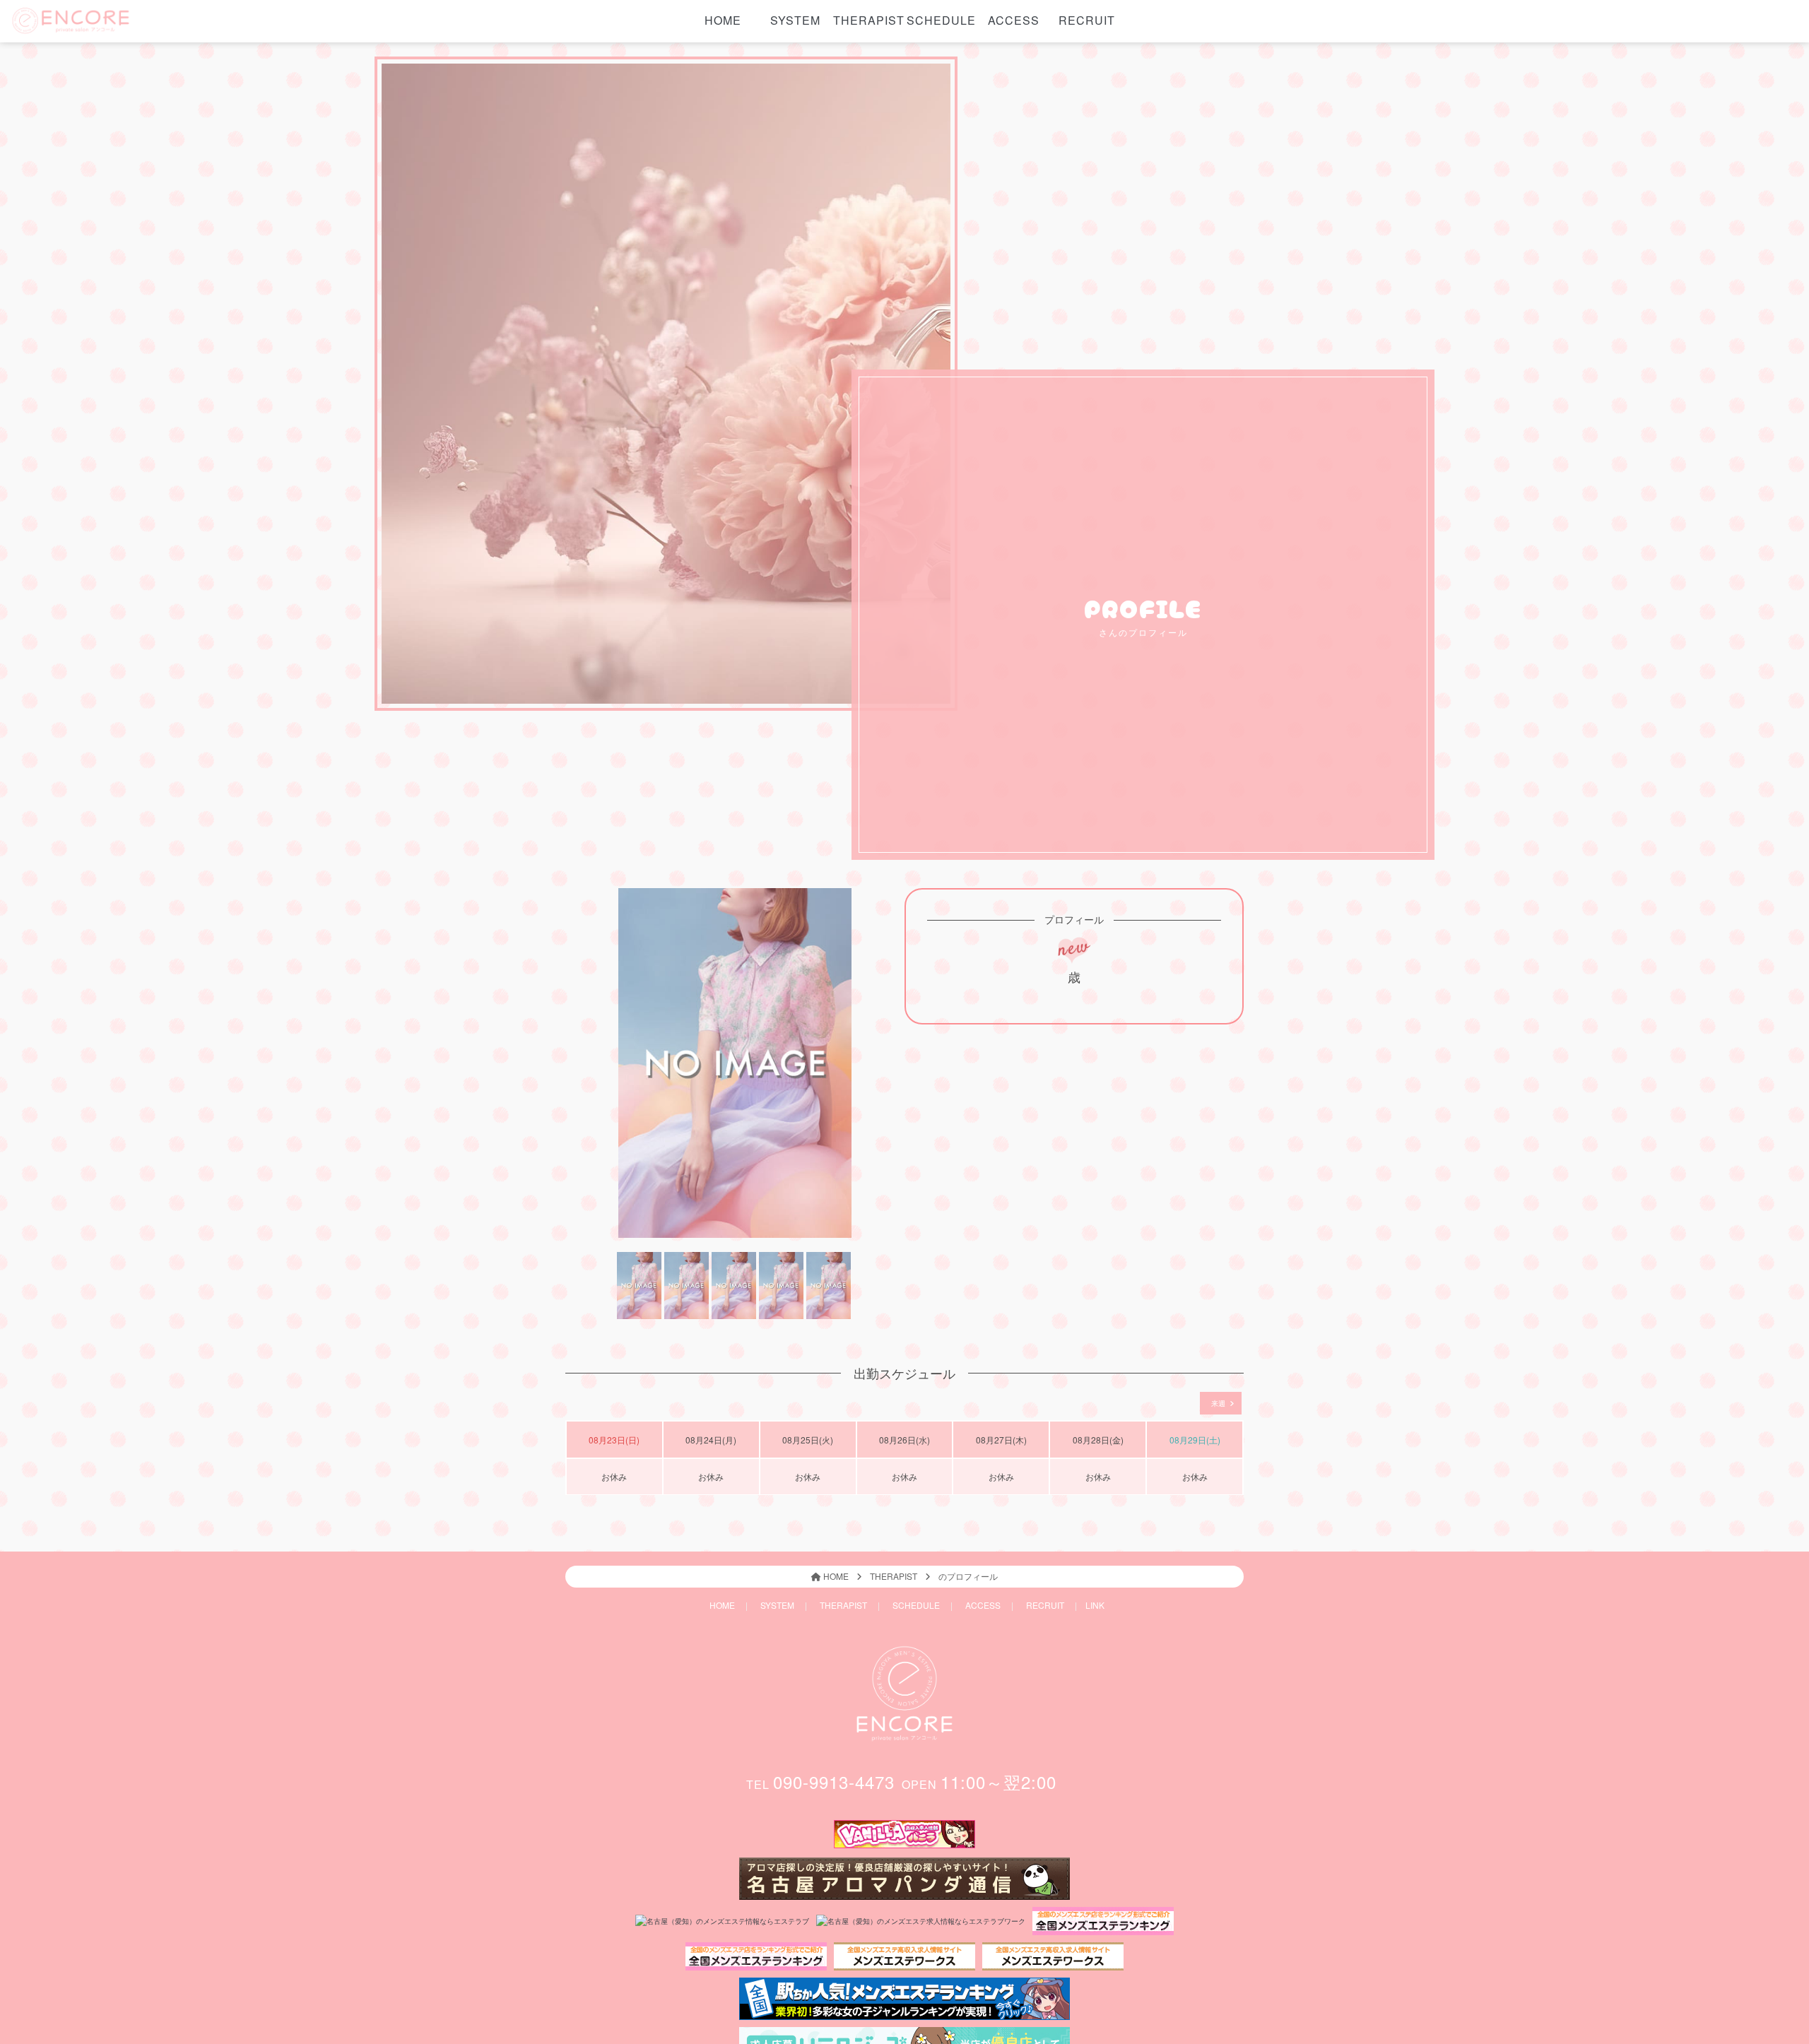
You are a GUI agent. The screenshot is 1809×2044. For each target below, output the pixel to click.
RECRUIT (1087, 20)
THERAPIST (868, 20)
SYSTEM (795, 20)
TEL (820, 1784)
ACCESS (1014, 20)
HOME (723, 20)
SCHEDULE (941, 20)
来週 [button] (1219, 1403)
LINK (1095, 1605)
